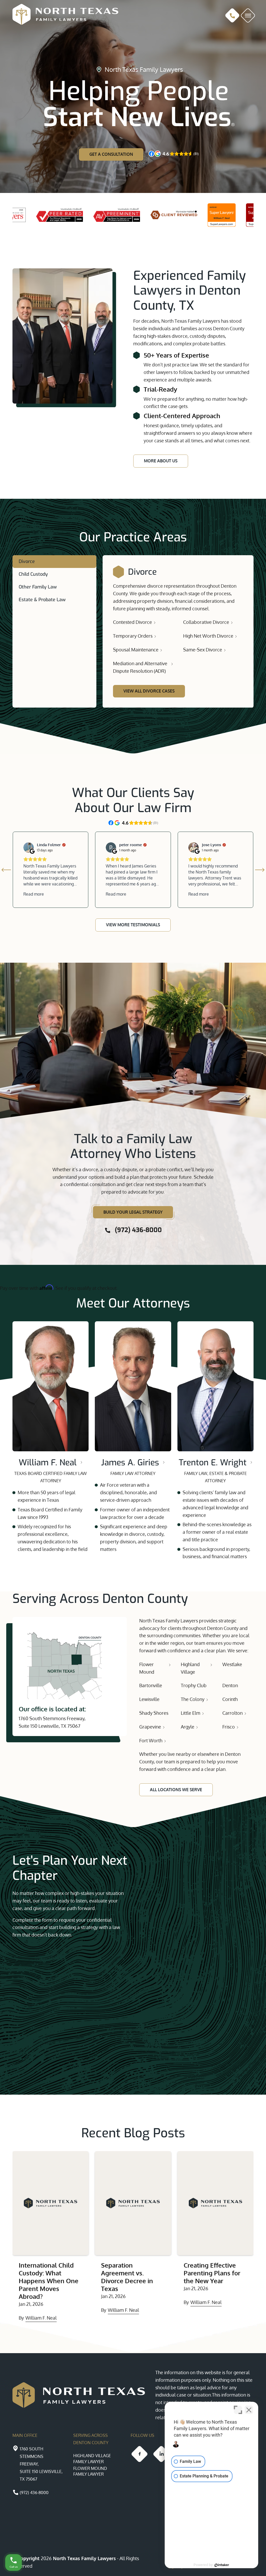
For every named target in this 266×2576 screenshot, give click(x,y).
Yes (141, 1301)
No (124, 1301)
